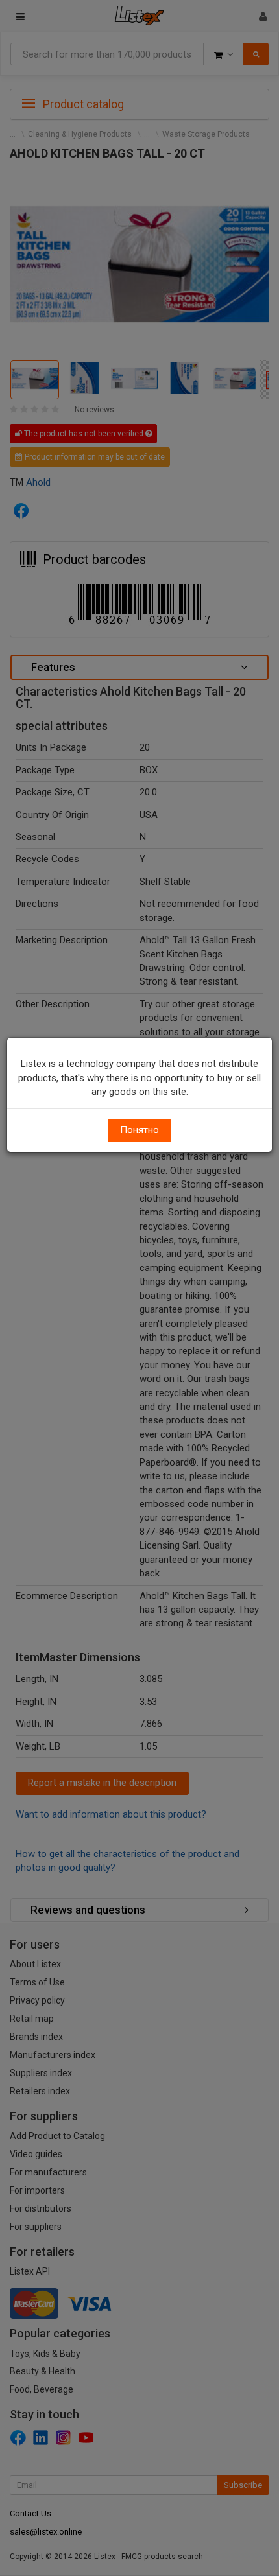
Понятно (139, 1130)
